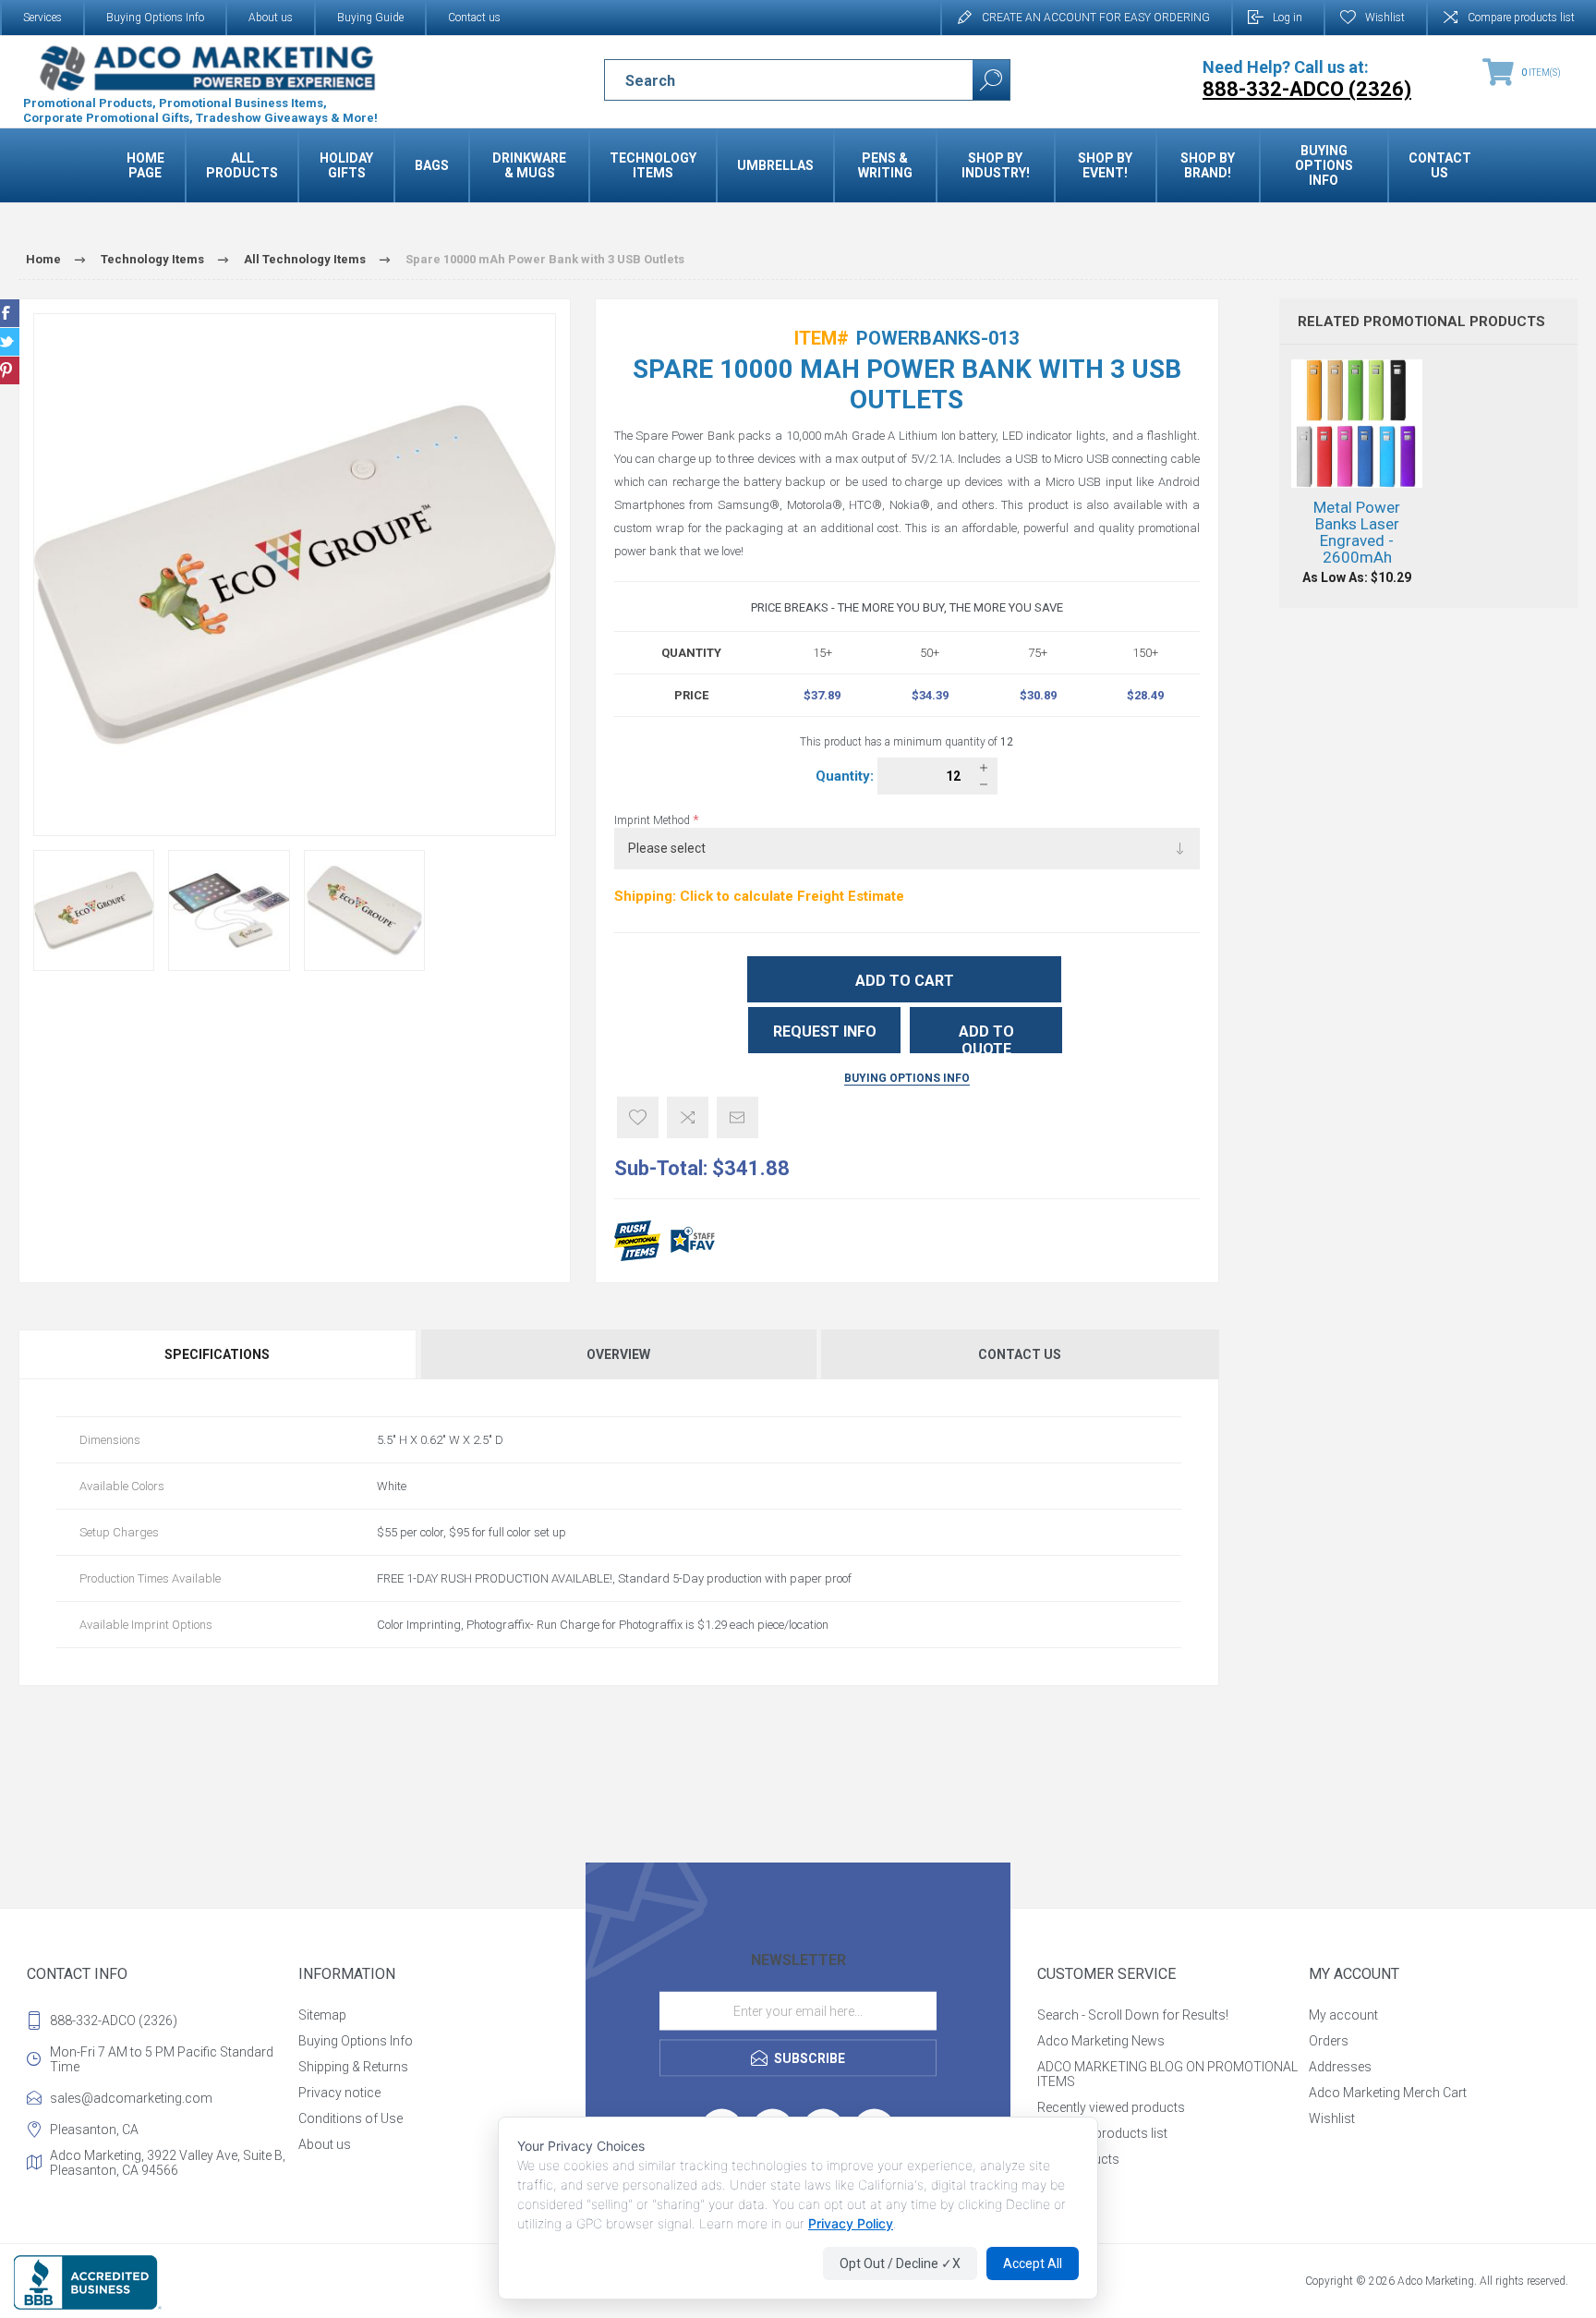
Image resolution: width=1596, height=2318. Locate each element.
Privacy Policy (851, 2223)
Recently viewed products (1111, 2107)
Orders (1329, 2041)
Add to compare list (688, 1117)
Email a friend (738, 1117)
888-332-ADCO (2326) (114, 2021)
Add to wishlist (638, 1117)
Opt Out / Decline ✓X (900, 2263)
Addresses (1340, 2067)
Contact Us (1020, 1354)
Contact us (474, 18)
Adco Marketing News (1101, 2041)
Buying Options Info (155, 18)
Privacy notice (339, 2093)
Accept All (1033, 2263)
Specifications (217, 1354)
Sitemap (322, 2015)
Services (42, 18)
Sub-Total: (661, 1168)
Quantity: (846, 776)
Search (991, 80)
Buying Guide (370, 18)
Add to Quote (986, 1038)
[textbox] (773, 80)
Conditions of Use (351, 2118)
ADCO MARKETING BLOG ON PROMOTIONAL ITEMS (1167, 2074)
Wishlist (1332, 2118)
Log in (1288, 18)
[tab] (218, 1354)
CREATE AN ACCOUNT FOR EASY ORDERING (1096, 18)
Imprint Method (653, 820)
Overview (618, 1354)
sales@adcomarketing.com (131, 2098)
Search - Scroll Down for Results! (1133, 2015)
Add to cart (905, 981)
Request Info (825, 1032)
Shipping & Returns (353, 2067)
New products (1078, 2159)
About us (271, 18)
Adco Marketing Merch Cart (1388, 2093)
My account (1343, 2015)
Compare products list (1521, 18)
